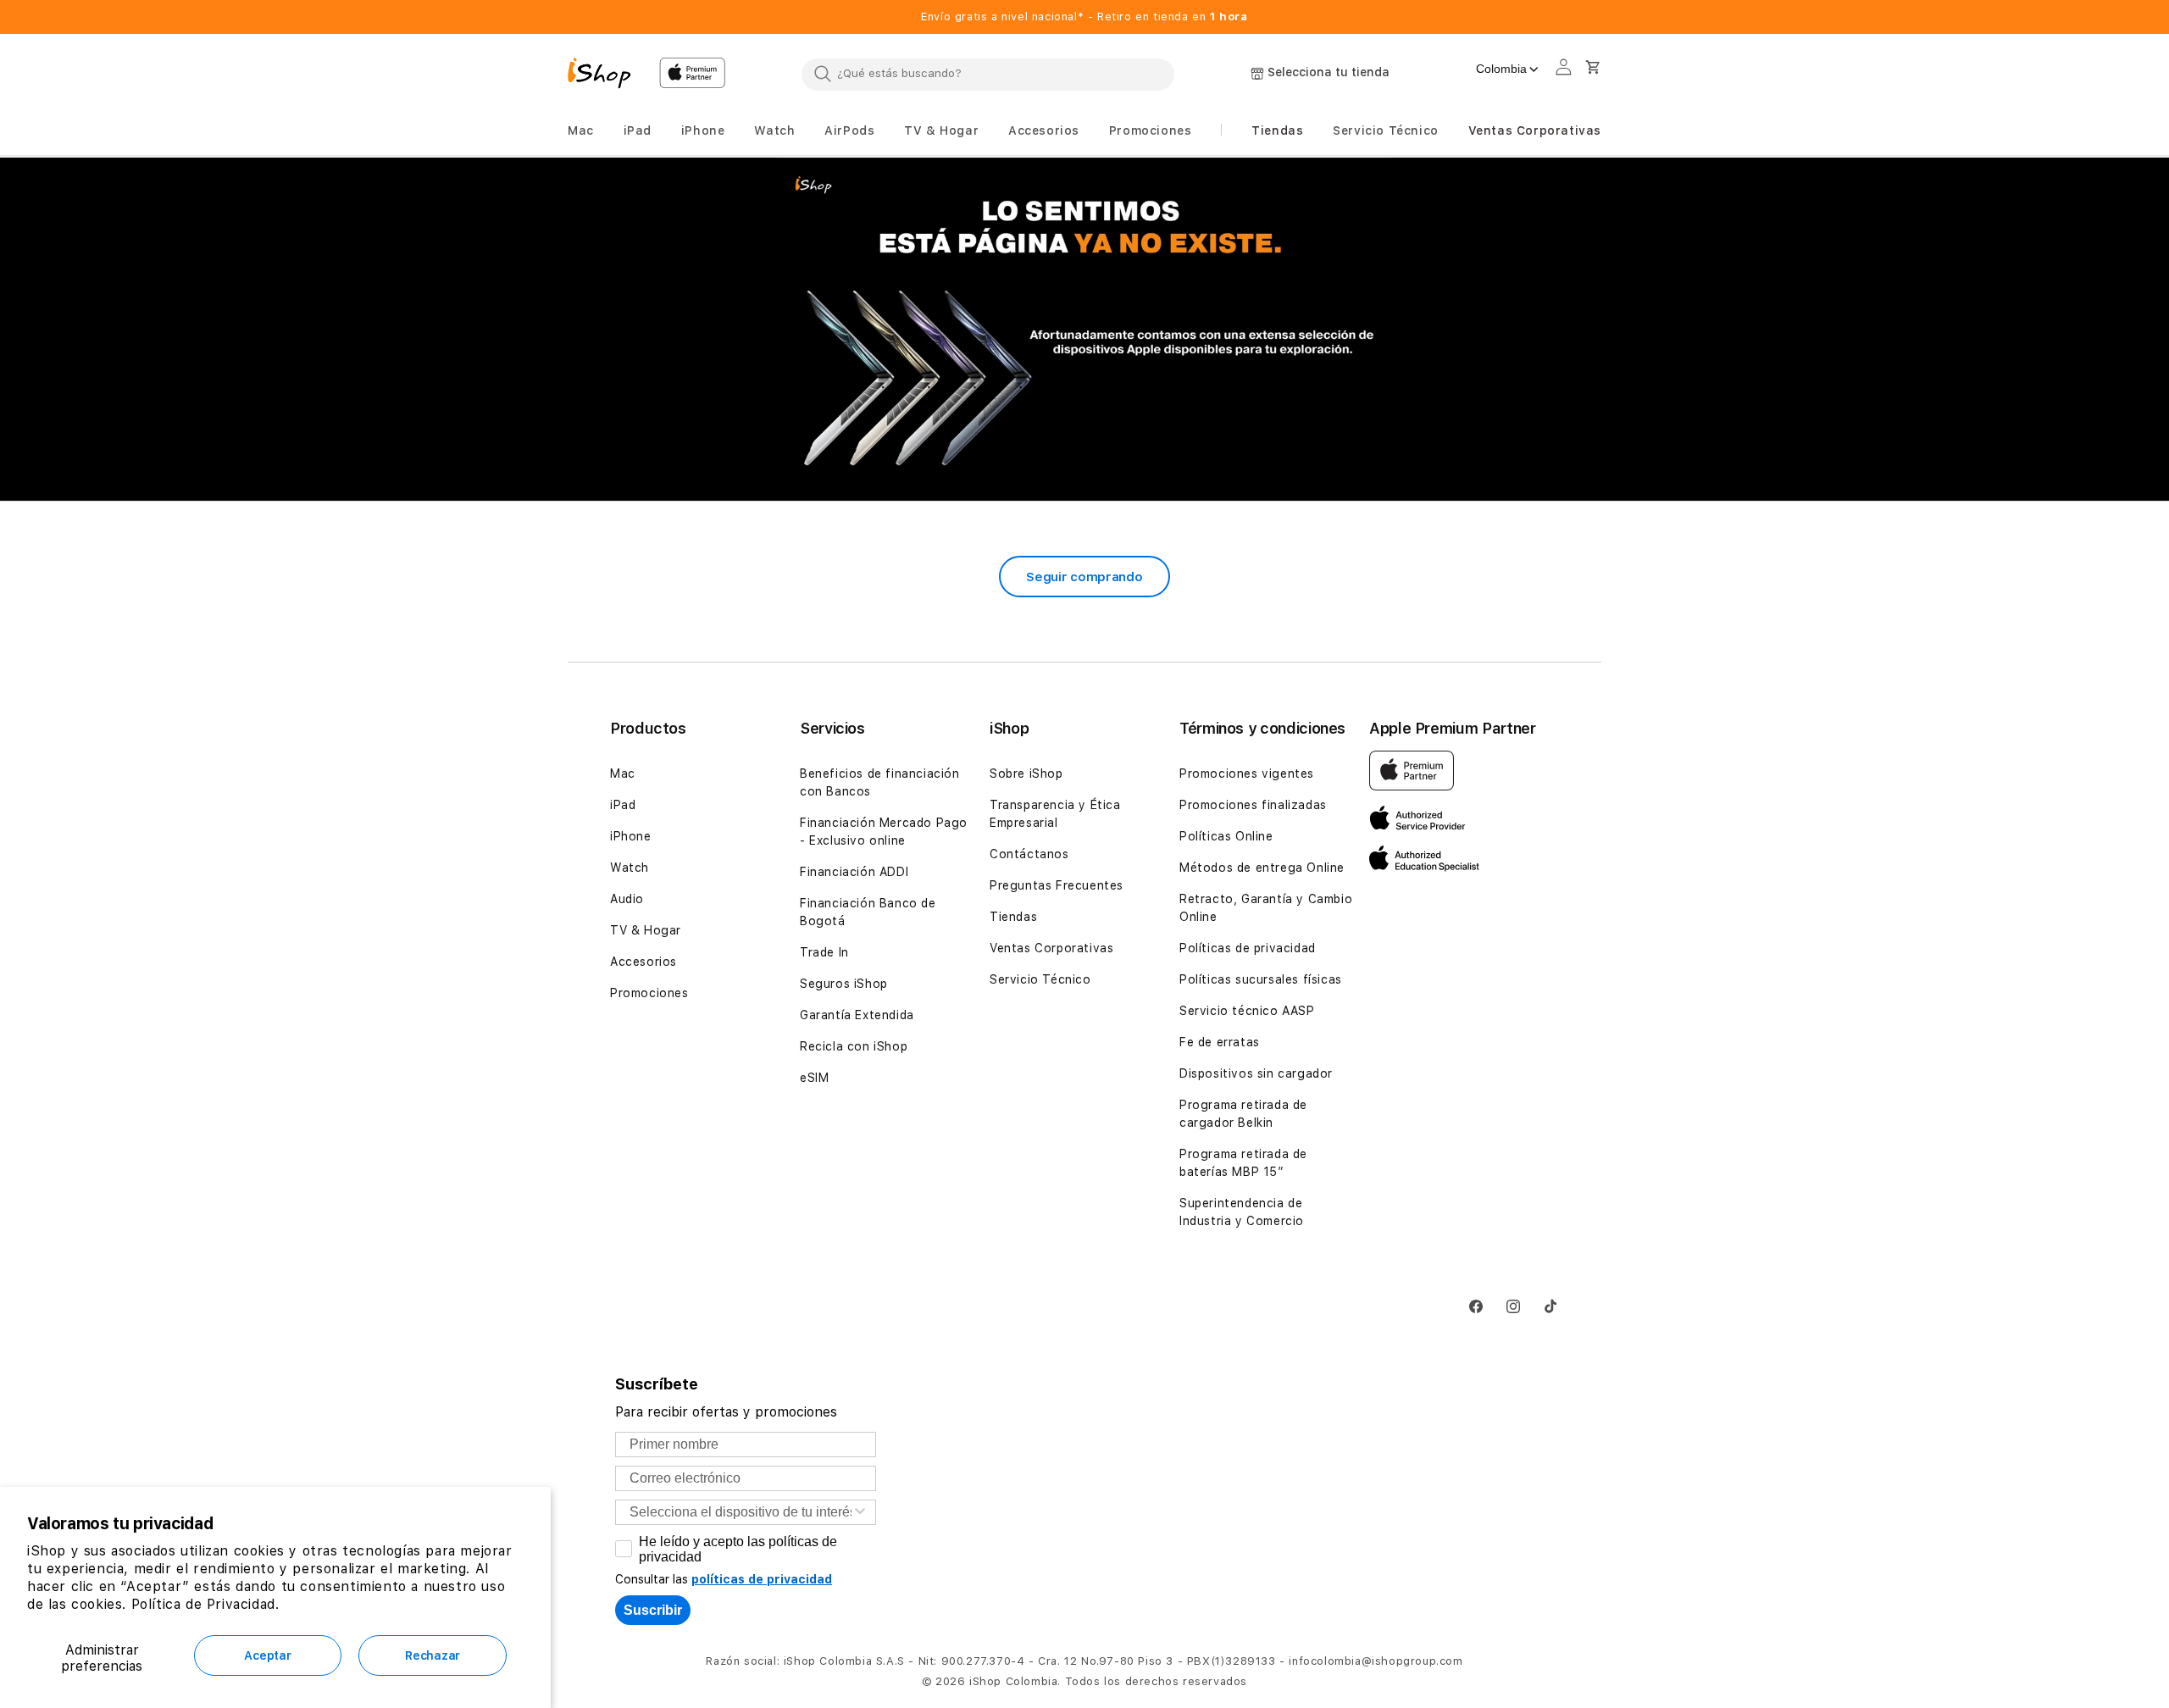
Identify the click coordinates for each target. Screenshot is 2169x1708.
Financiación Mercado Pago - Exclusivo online (884, 832)
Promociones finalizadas (1253, 805)
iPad (623, 805)
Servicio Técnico (1040, 979)
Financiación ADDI (854, 872)
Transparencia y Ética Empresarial (1055, 814)
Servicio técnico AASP (1247, 1011)
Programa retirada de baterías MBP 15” (1243, 1163)
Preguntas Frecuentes (1057, 885)
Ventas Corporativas (1051, 948)
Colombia (1501, 69)
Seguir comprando (1084, 577)
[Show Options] (860, 1512)
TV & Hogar (646, 930)
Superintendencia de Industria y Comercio (1242, 1212)
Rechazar (433, 1655)
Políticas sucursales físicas (1261, 979)
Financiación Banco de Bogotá (868, 912)
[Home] (607, 75)
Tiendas (1013, 917)
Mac (623, 774)
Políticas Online (1226, 836)
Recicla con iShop (854, 1046)
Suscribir (653, 1610)
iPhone (631, 836)
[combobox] (988, 74)
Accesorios (643, 962)
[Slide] (1084, 330)
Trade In (824, 952)
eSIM (814, 1078)
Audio (627, 899)
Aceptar (267, 1655)
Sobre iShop (1026, 774)
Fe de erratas (1220, 1042)
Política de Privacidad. (205, 1604)
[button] (581, 131)
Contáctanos (1029, 854)
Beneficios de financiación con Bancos (880, 782)
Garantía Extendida (857, 1015)
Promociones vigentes (1247, 774)
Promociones (649, 993)
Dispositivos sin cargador (1256, 1073)
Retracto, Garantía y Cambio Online (1266, 908)
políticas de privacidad (762, 1579)
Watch (630, 868)
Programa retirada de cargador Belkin (1243, 1114)
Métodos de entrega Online (1262, 868)
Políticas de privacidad (1248, 948)
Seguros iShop (844, 984)
